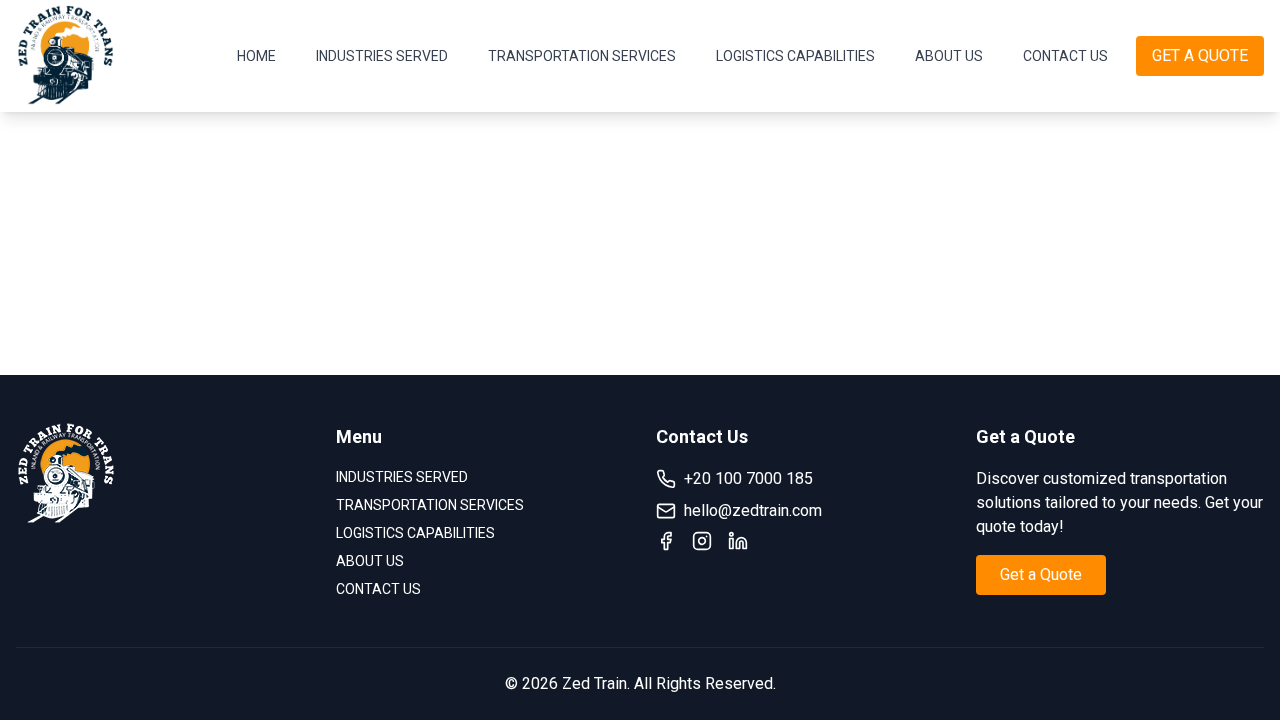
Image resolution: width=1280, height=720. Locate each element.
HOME (256, 56)
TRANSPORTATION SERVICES (582, 56)
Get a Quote (1041, 574)
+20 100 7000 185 (748, 478)
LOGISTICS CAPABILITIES (795, 56)
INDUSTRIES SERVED (382, 56)
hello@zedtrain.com (753, 510)
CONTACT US (1065, 56)
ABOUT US (949, 56)
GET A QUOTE (1200, 55)
